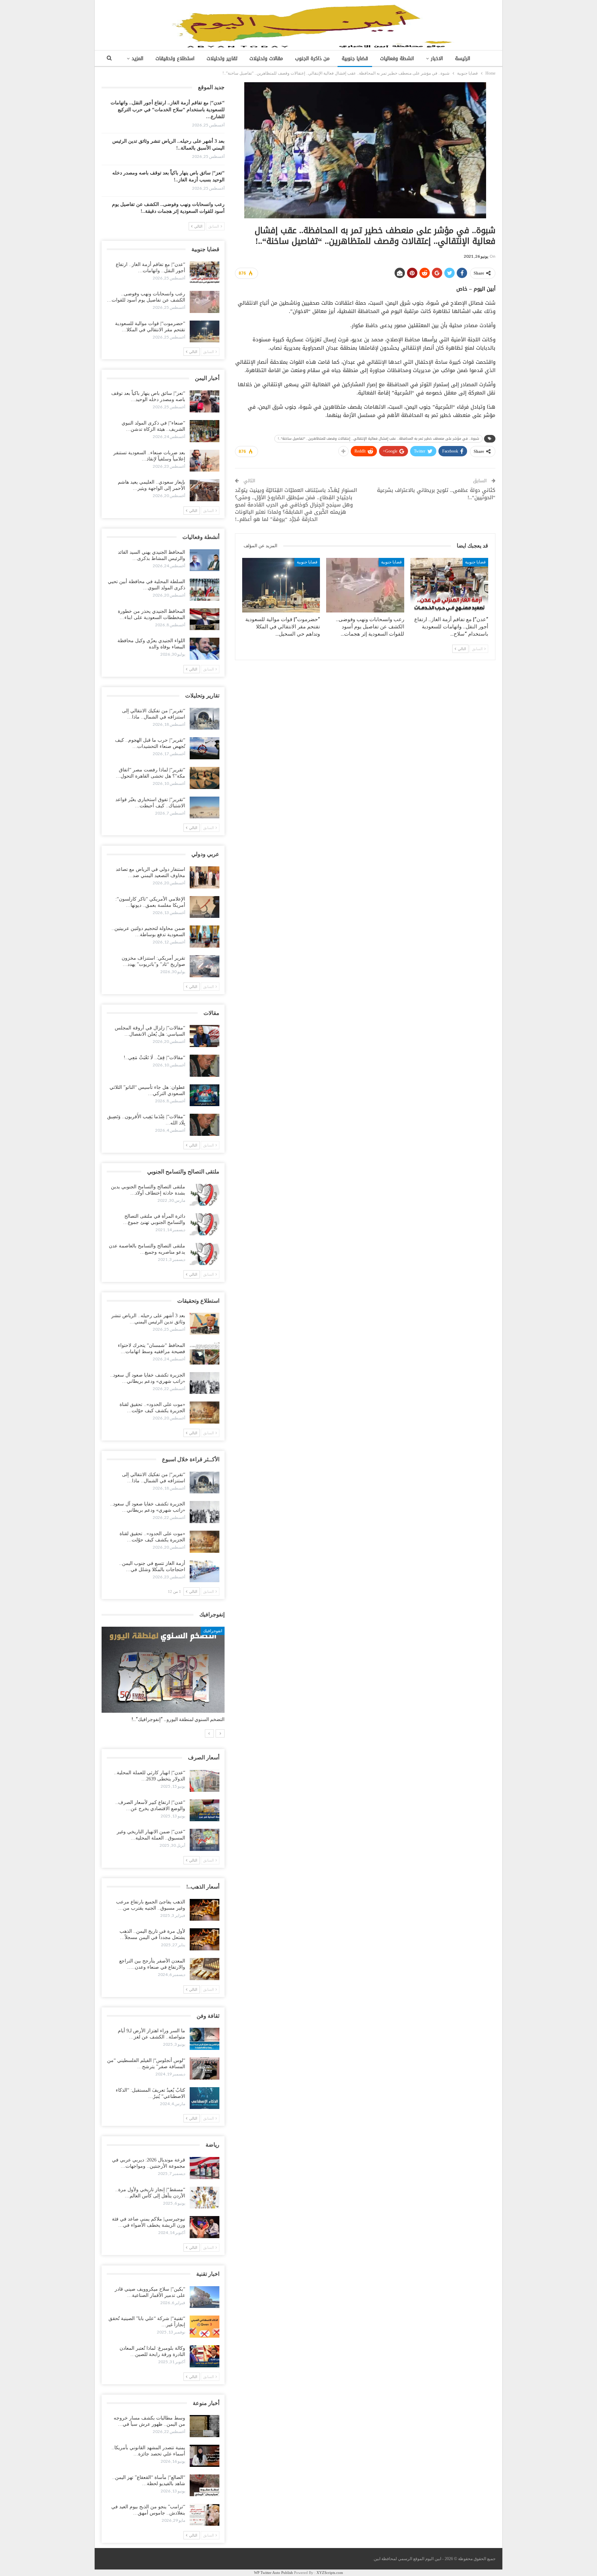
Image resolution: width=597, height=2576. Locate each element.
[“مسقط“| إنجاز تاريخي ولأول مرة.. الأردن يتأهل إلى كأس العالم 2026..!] (205, 2198)
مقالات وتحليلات (266, 59)
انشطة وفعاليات (397, 59)
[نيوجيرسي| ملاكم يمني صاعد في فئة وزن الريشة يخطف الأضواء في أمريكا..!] (205, 2227)
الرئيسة (463, 59)
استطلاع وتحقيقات (175, 59)
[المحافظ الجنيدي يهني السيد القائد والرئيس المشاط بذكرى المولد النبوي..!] (205, 560)
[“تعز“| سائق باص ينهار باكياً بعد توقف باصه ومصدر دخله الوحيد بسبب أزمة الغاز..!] (205, 401)
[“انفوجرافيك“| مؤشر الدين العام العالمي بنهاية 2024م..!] (163, 1670)
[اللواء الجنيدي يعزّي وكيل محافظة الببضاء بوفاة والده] (205, 649)
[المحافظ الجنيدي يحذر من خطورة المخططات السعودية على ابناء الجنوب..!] (205, 619)
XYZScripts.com (330, 2573)
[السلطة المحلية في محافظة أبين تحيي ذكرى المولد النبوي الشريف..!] (205, 590)
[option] (163, 1678)
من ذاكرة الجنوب (312, 59)
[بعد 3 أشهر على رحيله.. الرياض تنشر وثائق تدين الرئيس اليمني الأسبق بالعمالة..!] (205, 1324)
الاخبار (437, 59)
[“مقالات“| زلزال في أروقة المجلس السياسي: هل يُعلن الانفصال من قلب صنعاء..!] (205, 1036)
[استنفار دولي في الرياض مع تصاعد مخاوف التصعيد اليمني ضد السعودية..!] (205, 877)
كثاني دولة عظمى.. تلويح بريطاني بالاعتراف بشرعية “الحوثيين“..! (436, 494)
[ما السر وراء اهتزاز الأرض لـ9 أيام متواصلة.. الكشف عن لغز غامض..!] (205, 2039)
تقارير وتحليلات (222, 59)
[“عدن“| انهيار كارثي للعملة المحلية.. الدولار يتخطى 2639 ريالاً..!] (205, 1781)
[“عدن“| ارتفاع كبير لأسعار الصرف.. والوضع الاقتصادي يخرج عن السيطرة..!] (205, 1810)
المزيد (138, 59)
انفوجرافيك (213, 1631)
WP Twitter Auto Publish (273, 2573)
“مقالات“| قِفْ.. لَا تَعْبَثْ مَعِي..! (154, 1058)
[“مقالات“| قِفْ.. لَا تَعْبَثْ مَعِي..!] (205, 1066)
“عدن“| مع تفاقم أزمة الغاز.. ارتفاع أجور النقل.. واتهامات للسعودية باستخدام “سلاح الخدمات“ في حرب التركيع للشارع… (168, 110)
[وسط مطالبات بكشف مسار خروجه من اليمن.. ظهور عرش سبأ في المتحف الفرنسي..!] (205, 2426)
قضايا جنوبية (355, 59)
